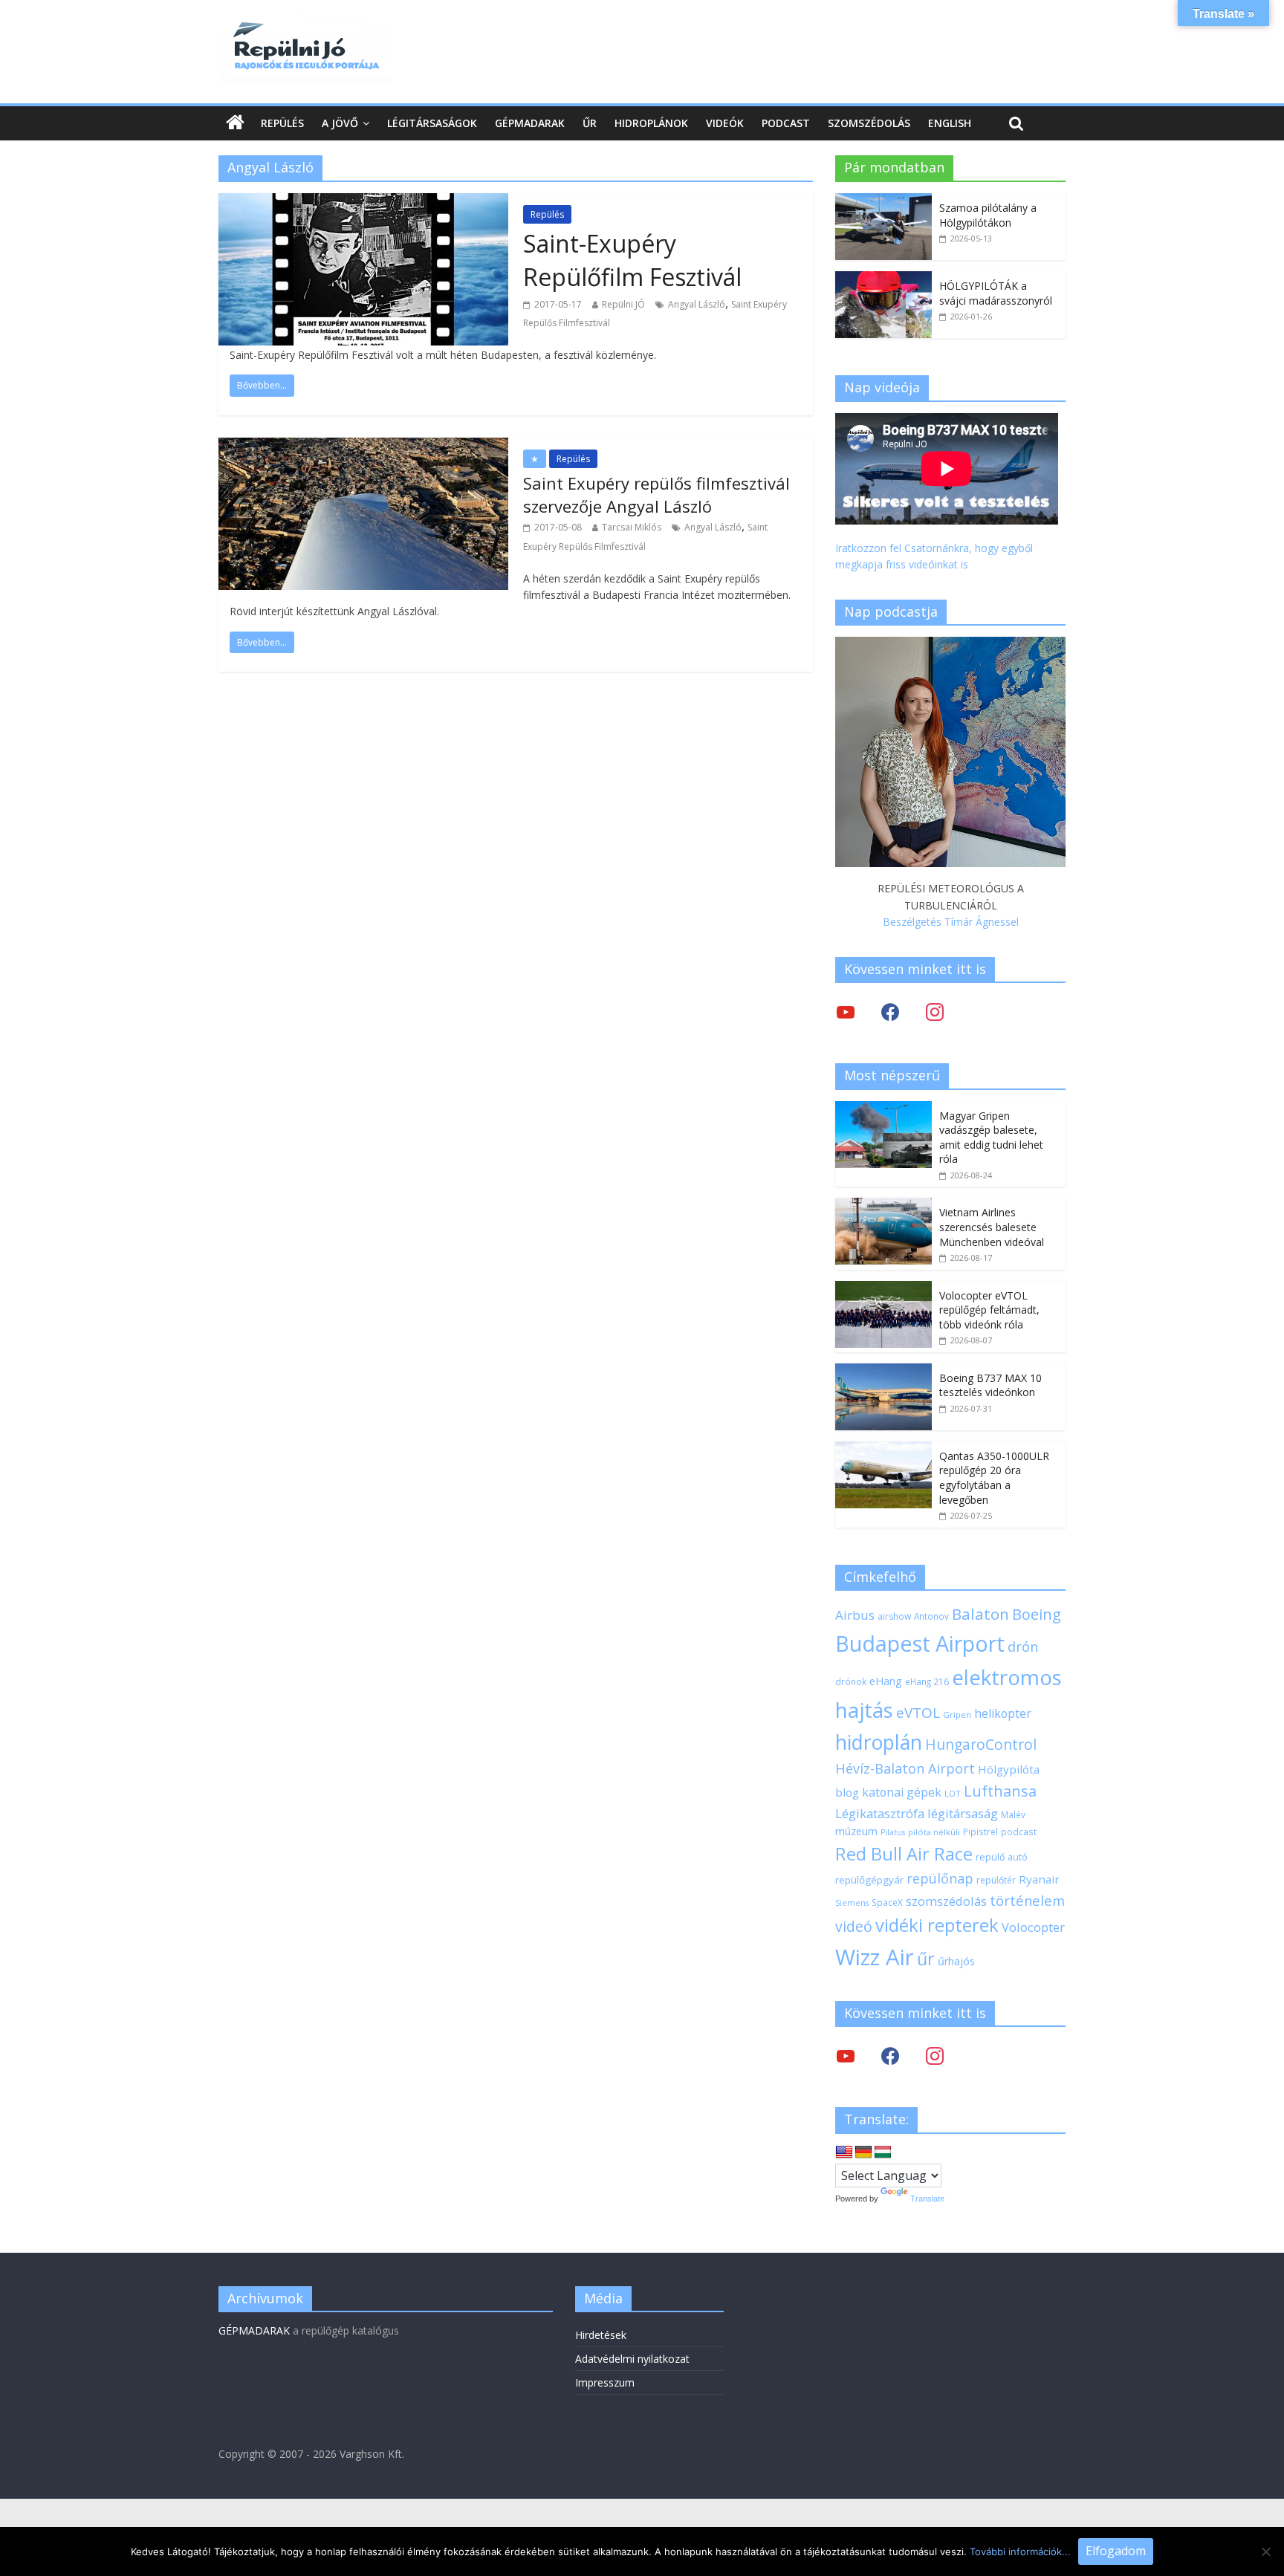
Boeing (1037, 1614)
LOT (953, 1793)
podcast (1019, 1832)
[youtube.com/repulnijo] (846, 2056)
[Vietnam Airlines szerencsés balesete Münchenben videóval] (883, 1206)
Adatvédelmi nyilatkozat (632, 2359)
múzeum (856, 1831)
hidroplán (879, 1742)
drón (1023, 1646)
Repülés (282, 123)
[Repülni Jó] (304, 24)
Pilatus (893, 1832)
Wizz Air (875, 1957)
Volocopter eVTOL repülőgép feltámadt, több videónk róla (989, 1310)
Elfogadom (1116, 2551)
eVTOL (918, 1713)
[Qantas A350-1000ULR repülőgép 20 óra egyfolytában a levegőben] (883, 1449)
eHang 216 (927, 1681)
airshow (894, 1616)
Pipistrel (980, 1832)
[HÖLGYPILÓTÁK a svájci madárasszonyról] (883, 279)
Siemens (852, 1903)
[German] (863, 2152)
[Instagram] (935, 1012)
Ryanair (1039, 1879)
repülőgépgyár (869, 1880)
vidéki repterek (937, 1925)
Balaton (980, 1614)
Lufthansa (1000, 1791)
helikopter (1003, 1713)
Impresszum (605, 2382)
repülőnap (940, 1878)
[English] (844, 2152)
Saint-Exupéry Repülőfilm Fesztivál (632, 260)
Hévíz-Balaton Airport (905, 1768)
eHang (886, 1681)
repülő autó (1002, 1857)
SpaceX (887, 1902)
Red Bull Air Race (904, 1854)
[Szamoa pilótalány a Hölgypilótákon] (883, 201)
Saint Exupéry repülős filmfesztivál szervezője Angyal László (656, 494)
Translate (927, 2199)
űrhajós (956, 1961)
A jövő (340, 123)
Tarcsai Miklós (632, 527)
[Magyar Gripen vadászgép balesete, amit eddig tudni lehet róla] (883, 1109)
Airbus (855, 1615)
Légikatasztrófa (880, 1813)
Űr (590, 123)
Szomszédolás (869, 123)
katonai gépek (902, 1792)
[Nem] (1265, 2551)
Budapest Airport (920, 1643)
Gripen (957, 1714)
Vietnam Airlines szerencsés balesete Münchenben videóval (992, 1227)
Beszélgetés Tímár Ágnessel (951, 922)
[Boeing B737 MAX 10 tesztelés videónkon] (883, 1371)
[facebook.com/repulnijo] (890, 2056)
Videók (725, 123)
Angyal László (697, 304)
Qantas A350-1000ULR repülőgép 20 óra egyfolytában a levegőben (994, 1478)
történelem (1027, 1900)
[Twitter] (846, 1012)
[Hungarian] (883, 2152)
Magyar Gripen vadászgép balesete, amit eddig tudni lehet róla (991, 1138)
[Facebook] (890, 1012)
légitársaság (963, 1813)
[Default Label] (935, 2056)
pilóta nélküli (934, 1832)
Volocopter (1033, 1927)
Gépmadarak (530, 123)
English (950, 123)
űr (926, 1959)
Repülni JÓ (623, 304)
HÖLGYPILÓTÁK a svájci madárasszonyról (996, 293)
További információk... (1020, 2551)
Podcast (786, 123)
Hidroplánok (651, 123)
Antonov (931, 1616)
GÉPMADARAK (254, 2330)
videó (854, 1926)
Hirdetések (601, 2335)
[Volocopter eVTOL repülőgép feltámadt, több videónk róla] (883, 1289)
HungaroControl (981, 1745)
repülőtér (996, 1880)
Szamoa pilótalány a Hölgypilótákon (988, 215)
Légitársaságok (432, 123)
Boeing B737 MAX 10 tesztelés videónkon (990, 1385)
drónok (851, 1681)
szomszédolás (946, 1901)
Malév (1013, 1814)
